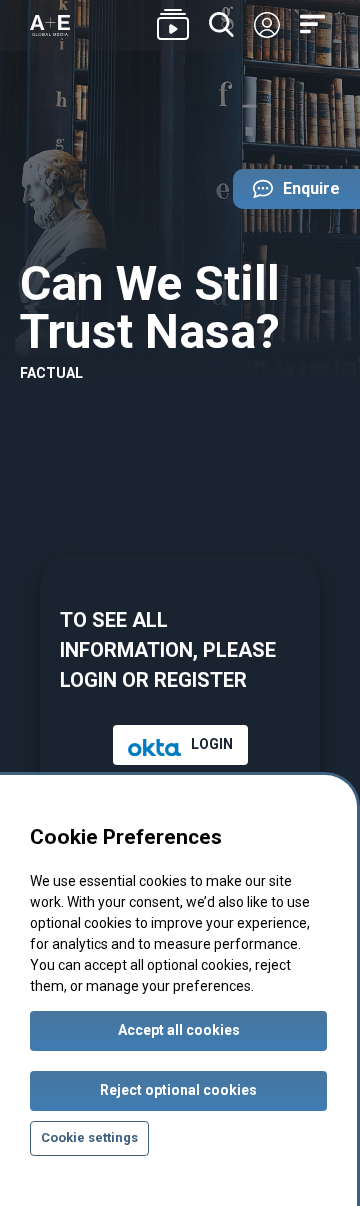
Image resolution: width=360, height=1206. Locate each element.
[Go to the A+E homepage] (50, 26)
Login (267, 26)
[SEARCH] (221, 25)
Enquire (286, 194)
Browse (173, 25)
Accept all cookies (179, 1030)
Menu (315, 25)
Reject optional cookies (178, 1090)
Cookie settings (89, 1137)
